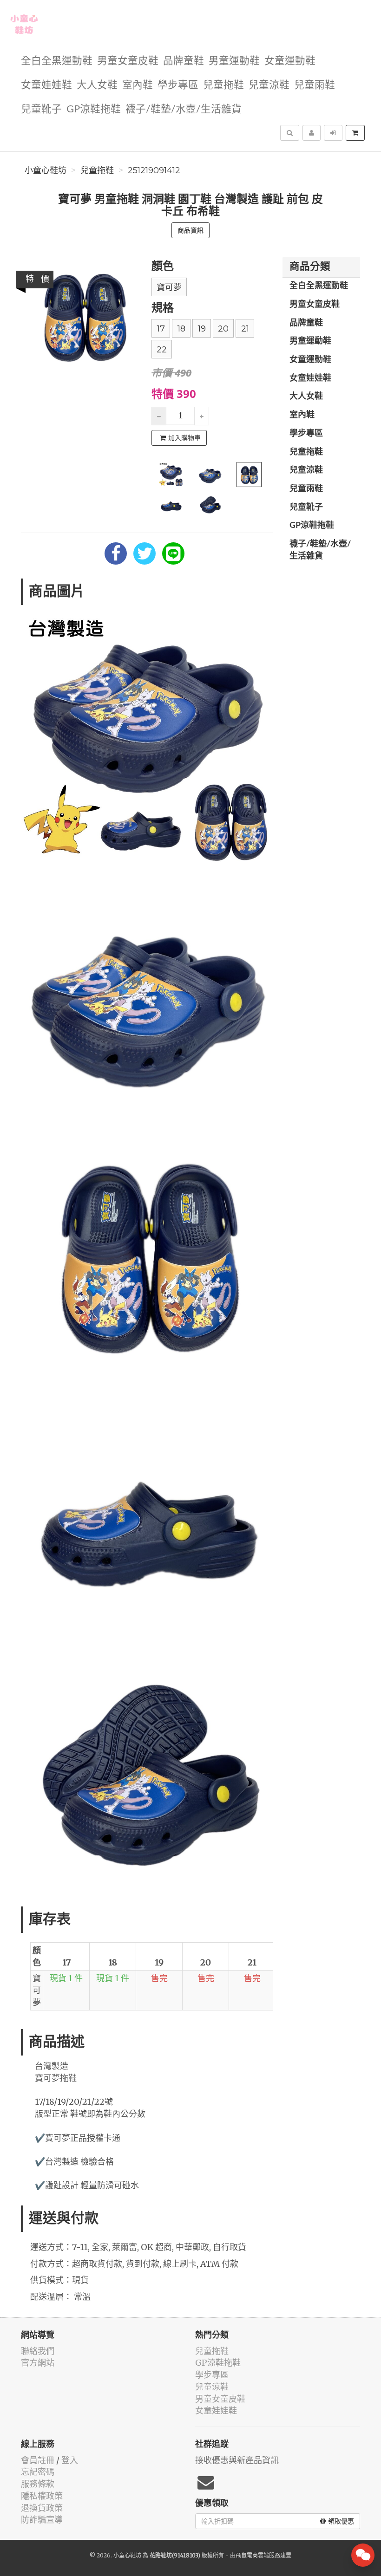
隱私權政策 (42, 2496)
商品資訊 (190, 230)
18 (181, 329)
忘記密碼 (38, 2472)
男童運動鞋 (234, 61)
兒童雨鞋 (315, 85)
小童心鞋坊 (46, 170)
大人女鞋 (97, 85)
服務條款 (38, 2484)
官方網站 (38, 2363)
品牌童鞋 (184, 61)
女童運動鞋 (290, 61)
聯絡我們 (38, 2351)
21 (245, 329)
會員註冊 (38, 2460)
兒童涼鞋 (269, 85)
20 (223, 329)
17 (161, 329)
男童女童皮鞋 (128, 61)
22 (162, 350)
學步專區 (178, 85)
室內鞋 (138, 85)
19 (202, 329)
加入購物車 (184, 438)
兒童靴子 (41, 109)
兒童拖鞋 (223, 85)
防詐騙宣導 (42, 2520)
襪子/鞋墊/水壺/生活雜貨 (184, 109)
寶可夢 (169, 287)
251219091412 (154, 170)
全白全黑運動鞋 (57, 61)
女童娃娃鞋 (46, 85)
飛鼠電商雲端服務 (258, 2555)
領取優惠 (341, 2521)
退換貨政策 (42, 2508)
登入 (70, 2460)
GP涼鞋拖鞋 (94, 109)
